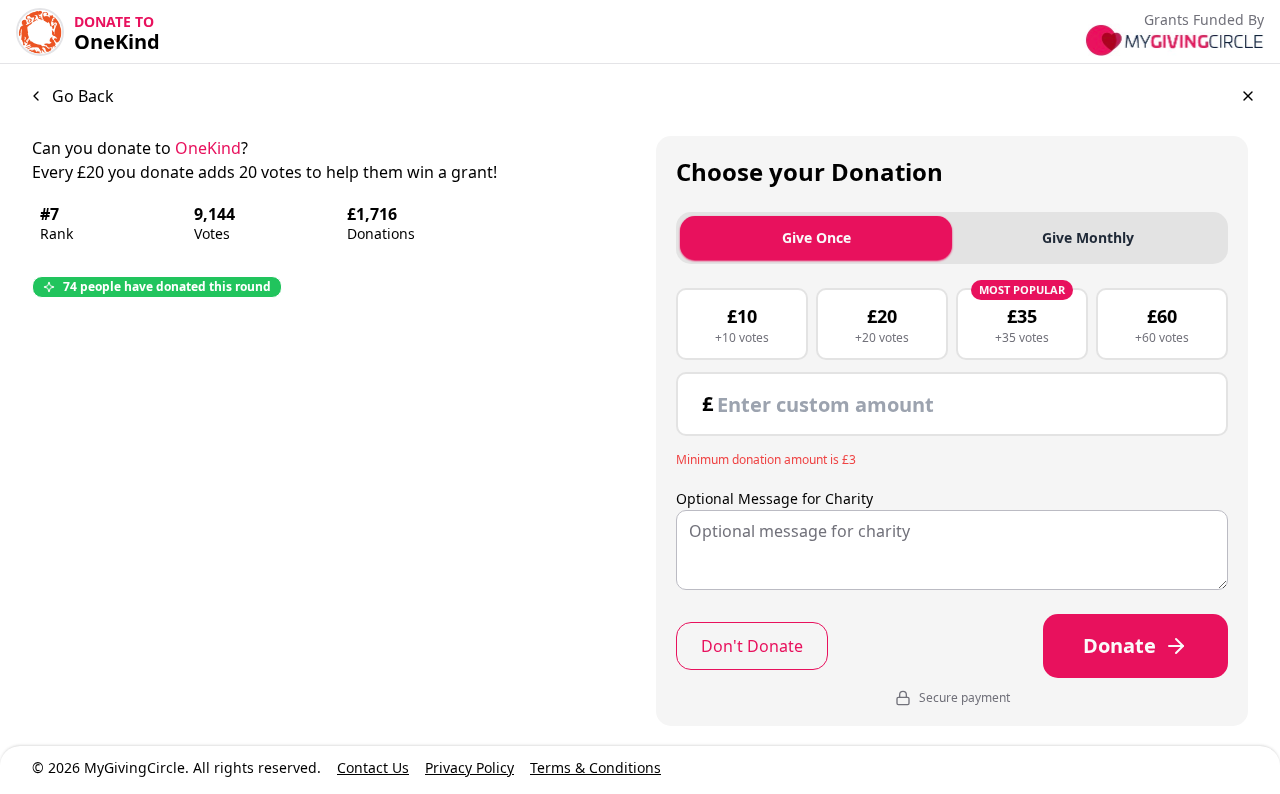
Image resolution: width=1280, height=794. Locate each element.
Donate (1119, 645)
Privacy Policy (469, 767)
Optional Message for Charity (774, 499)
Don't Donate (752, 646)
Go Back (83, 96)
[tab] (1088, 238)
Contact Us (373, 767)
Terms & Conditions (595, 767)
